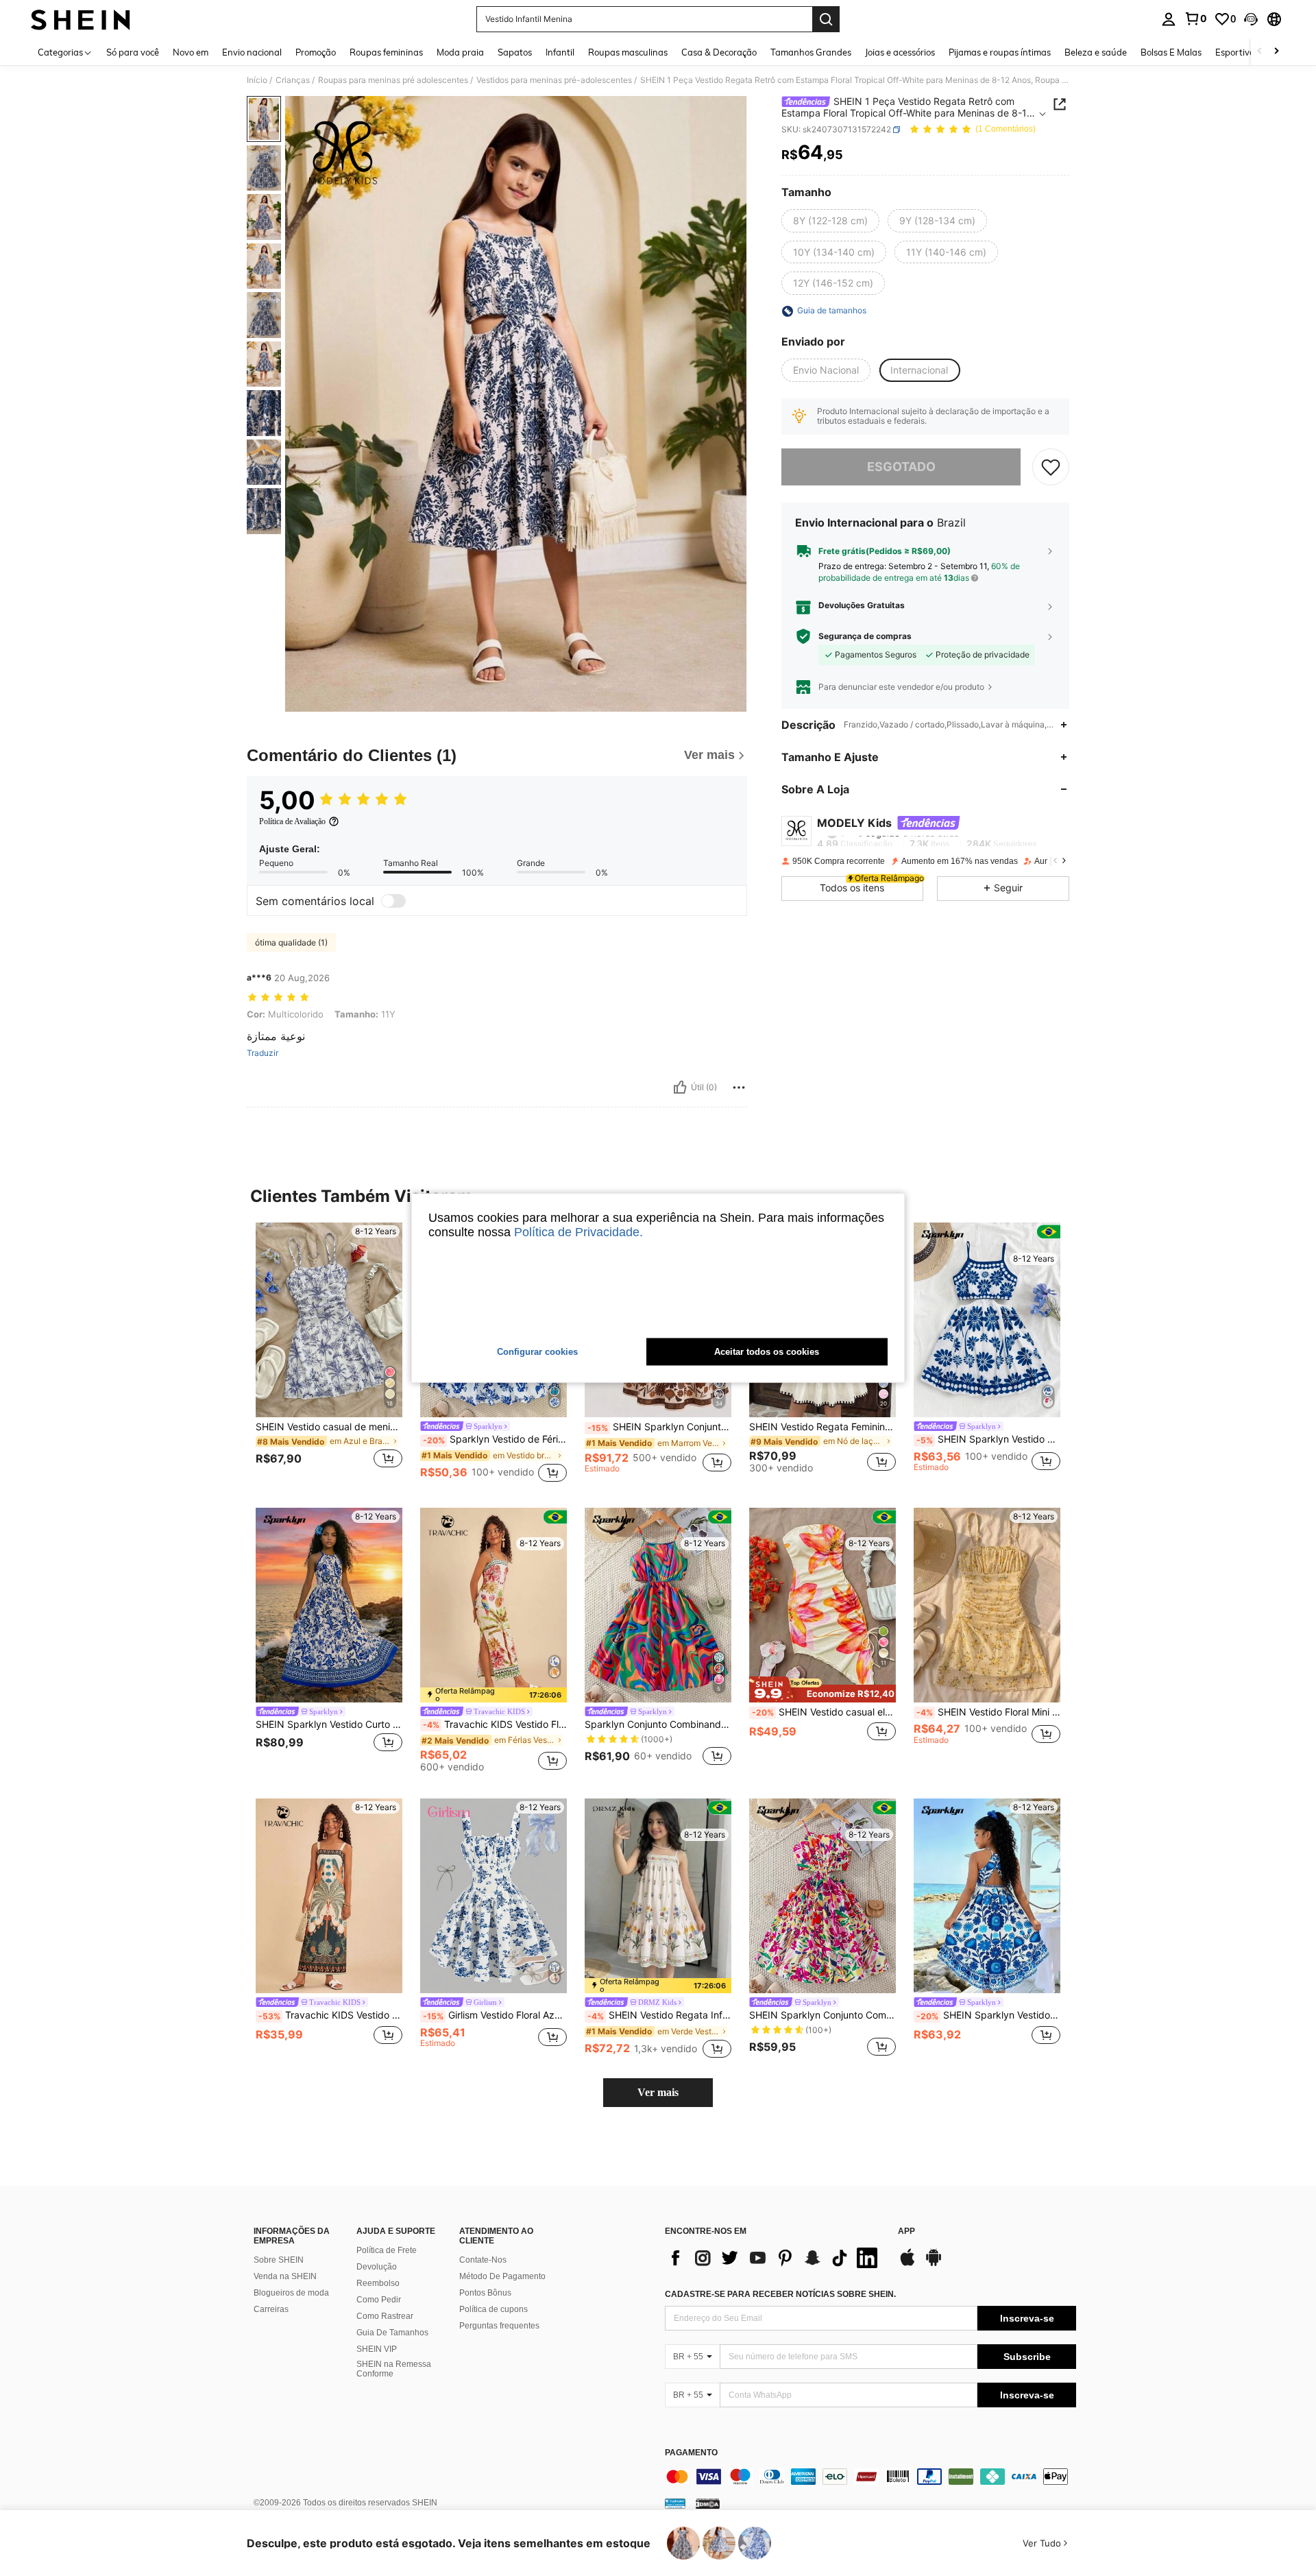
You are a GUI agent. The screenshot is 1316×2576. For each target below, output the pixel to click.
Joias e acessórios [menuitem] (900, 52)
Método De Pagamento (502, 2276)
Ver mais (658, 2092)
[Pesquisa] (826, 19)
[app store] (907, 2264)
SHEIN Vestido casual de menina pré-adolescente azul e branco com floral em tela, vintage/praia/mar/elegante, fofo (329, 1427)
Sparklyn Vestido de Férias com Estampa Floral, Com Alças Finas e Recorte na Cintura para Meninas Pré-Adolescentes (495, 1439)
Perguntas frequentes (499, 2326)
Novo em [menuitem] (191, 52)
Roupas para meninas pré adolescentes (393, 80)
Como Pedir (379, 2300)
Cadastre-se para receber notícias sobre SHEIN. (780, 2294)
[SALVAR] (1051, 467)
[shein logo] (81, 19)
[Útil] (680, 1087)
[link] (1195, 19)
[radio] (830, 221)
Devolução (377, 2267)
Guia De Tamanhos (392, 2333)
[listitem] (329, 1354)
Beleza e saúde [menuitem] (1096, 52)
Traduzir (263, 1053)
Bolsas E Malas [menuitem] (1171, 52)
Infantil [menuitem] (560, 52)
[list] (775, 2258)
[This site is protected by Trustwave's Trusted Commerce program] (675, 2503)
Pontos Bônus (485, 2293)
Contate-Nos (483, 2260)
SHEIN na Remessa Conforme (394, 2369)
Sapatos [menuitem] (515, 52)
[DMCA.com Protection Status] (708, 2503)
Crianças (293, 80)
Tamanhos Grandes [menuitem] (811, 52)
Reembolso (378, 2283)
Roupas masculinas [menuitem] (628, 52)
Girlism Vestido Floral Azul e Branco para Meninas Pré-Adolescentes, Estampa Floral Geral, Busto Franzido (495, 2015)
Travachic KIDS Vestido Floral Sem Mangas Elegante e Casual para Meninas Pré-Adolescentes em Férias (330, 2015)
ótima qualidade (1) (291, 942)
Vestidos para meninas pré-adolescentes (554, 80)
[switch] (393, 901)
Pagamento (691, 2453)
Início (257, 80)
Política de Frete (387, 2250)
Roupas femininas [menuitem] (386, 52)
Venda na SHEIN (285, 2276)
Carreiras (271, 2309)
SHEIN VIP (377, 2349)
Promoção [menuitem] (316, 52)
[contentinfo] (870, 2477)
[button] (1251, 19)
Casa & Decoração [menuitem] (719, 52)
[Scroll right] (1276, 52)
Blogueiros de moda (291, 2293)
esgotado (901, 467)
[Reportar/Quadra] (739, 1087)
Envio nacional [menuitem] (252, 52)
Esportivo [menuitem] (1235, 52)
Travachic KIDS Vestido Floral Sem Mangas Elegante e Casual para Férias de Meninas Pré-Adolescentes (495, 1724)
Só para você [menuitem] (133, 52)
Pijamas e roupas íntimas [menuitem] (1000, 52)
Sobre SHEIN (279, 2260)
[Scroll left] (1260, 52)
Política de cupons (493, 2309)
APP (906, 2231)
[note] (493, 1695)
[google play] (934, 2264)
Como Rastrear (385, 2316)
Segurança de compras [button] (865, 636)
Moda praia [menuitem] (460, 52)
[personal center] (1169, 19)
